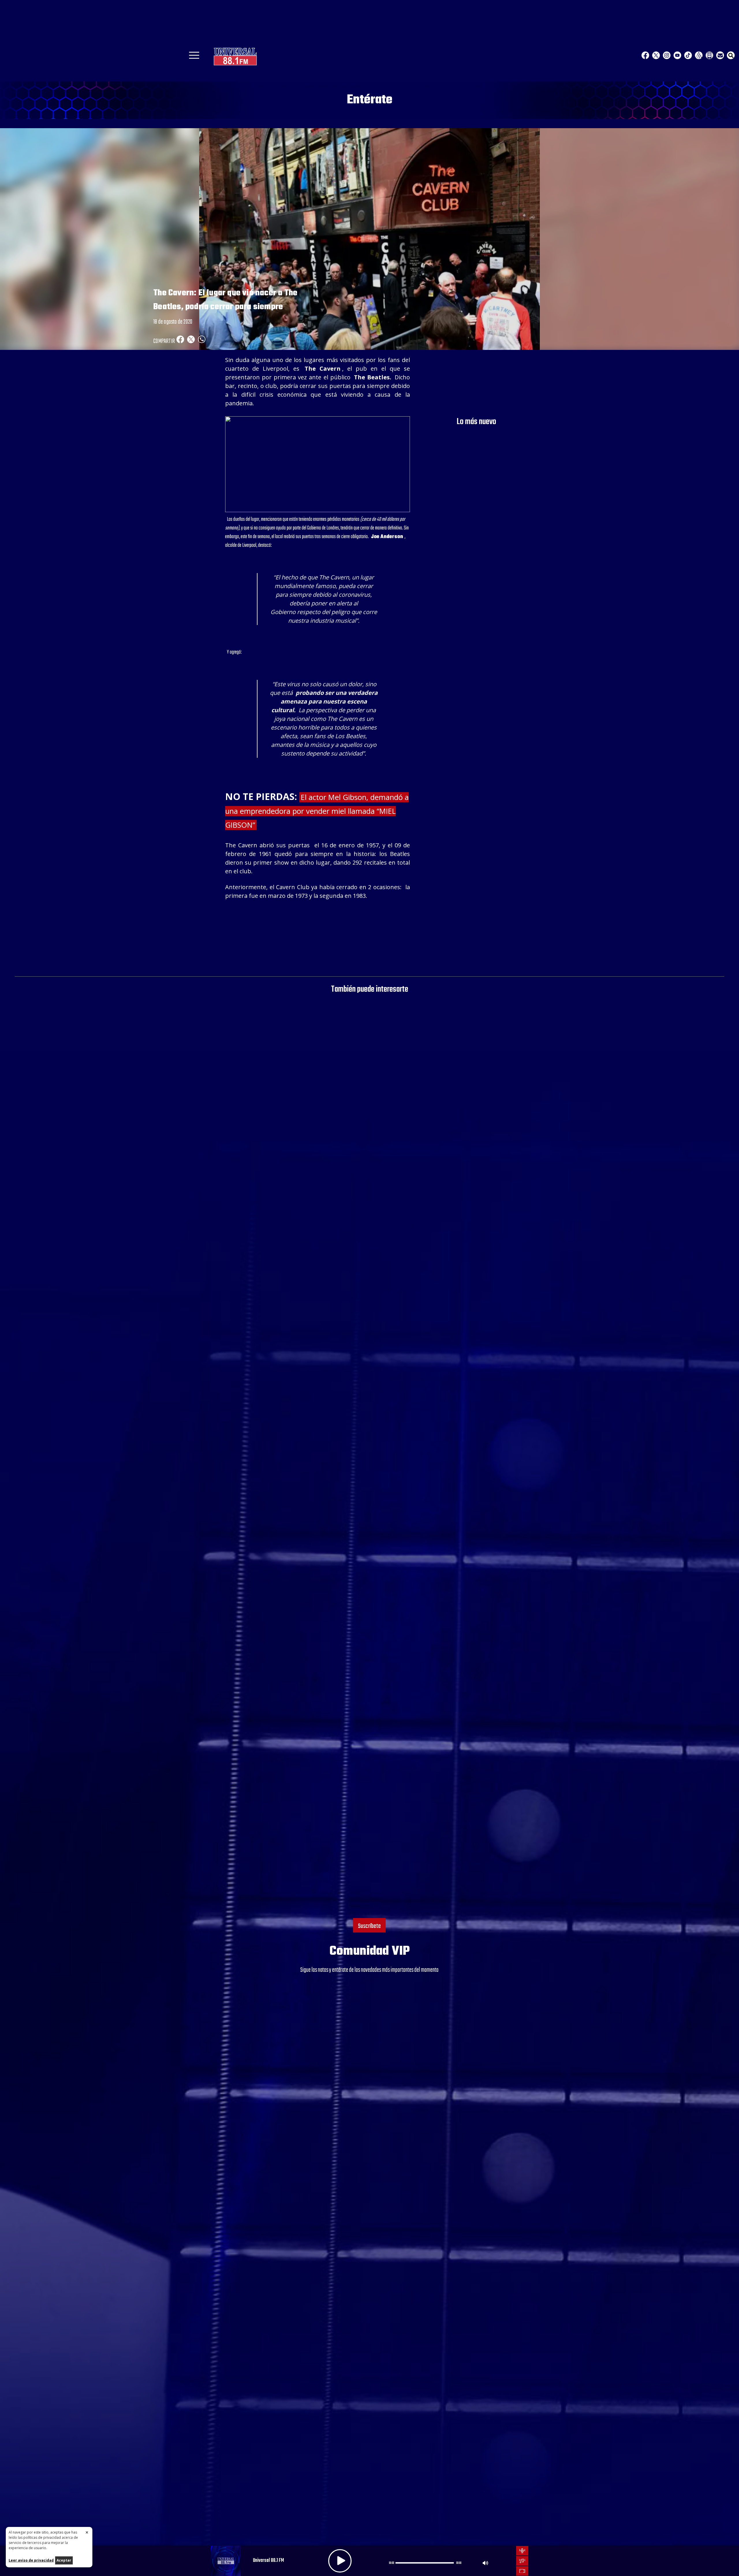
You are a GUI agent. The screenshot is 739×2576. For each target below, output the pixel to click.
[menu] (194, 57)
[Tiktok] (688, 55)
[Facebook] (645, 55)
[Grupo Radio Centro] (699, 55)
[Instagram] (667, 55)
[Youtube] (677, 55)
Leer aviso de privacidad (31, 2560)
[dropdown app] (709, 55)
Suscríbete (369, 1926)
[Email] (720, 55)
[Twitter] (656, 55)
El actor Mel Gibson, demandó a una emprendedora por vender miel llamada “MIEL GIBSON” (317, 811)
